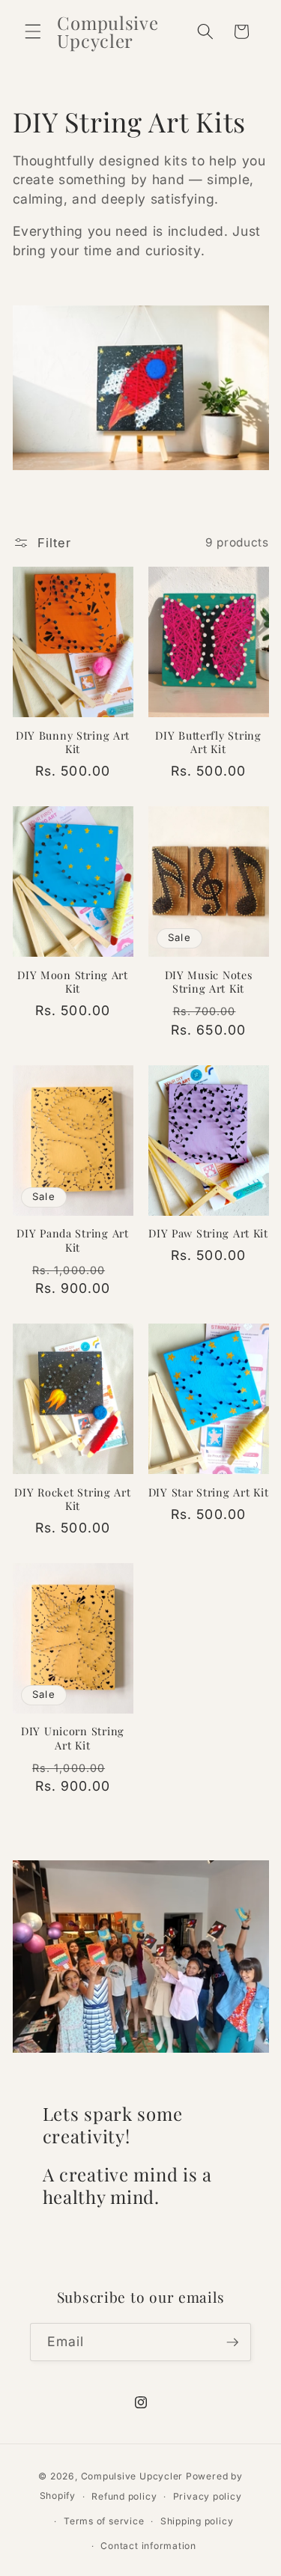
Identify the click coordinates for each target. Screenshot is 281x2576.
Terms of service (104, 2521)
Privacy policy (208, 2496)
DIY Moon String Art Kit (73, 982)
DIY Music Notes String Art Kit (209, 982)
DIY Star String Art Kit (209, 1492)
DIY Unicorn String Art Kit (73, 1738)
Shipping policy (197, 2521)
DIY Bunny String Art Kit (73, 742)
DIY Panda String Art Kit (72, 1240)
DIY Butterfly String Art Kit (208, 742)
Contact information (148, 2546)
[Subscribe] (232, 2342)
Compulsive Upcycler (132, 2476)
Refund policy (124, 2496)
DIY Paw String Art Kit (208, 1233)
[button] (33, 31)
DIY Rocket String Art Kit (72, 1499)
